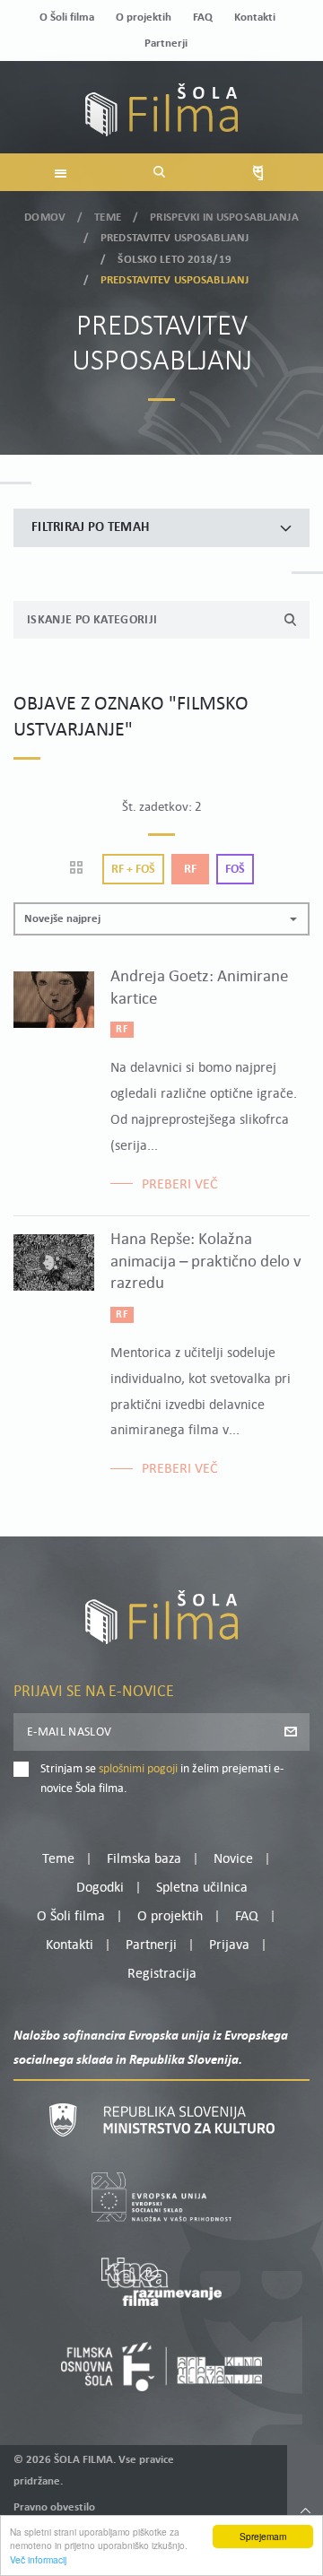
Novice (233, 1859)
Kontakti (255, 17)
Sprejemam (263, 2536)
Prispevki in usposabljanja (224, 218)
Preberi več (180, 1185)
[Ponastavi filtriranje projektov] (82, 869)
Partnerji (166, 44)
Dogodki (100, 1888)
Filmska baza (144, 1859)
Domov (45, 218)
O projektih (144, 17)
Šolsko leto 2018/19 (174, 260)
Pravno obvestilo (54, 2507)
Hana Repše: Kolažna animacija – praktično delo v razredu (206, 1262)
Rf (190, 870)
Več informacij (38, 2559)
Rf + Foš (133, 870)
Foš (235, 870)
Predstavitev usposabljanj (175, 238)
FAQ (203, 17)
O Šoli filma (67, 17)
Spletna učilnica (202, 1888)
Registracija (162, 1974)
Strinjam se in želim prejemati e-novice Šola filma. (162, 1779)
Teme (108, 218)
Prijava (229, 1945)
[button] (161, 919)
